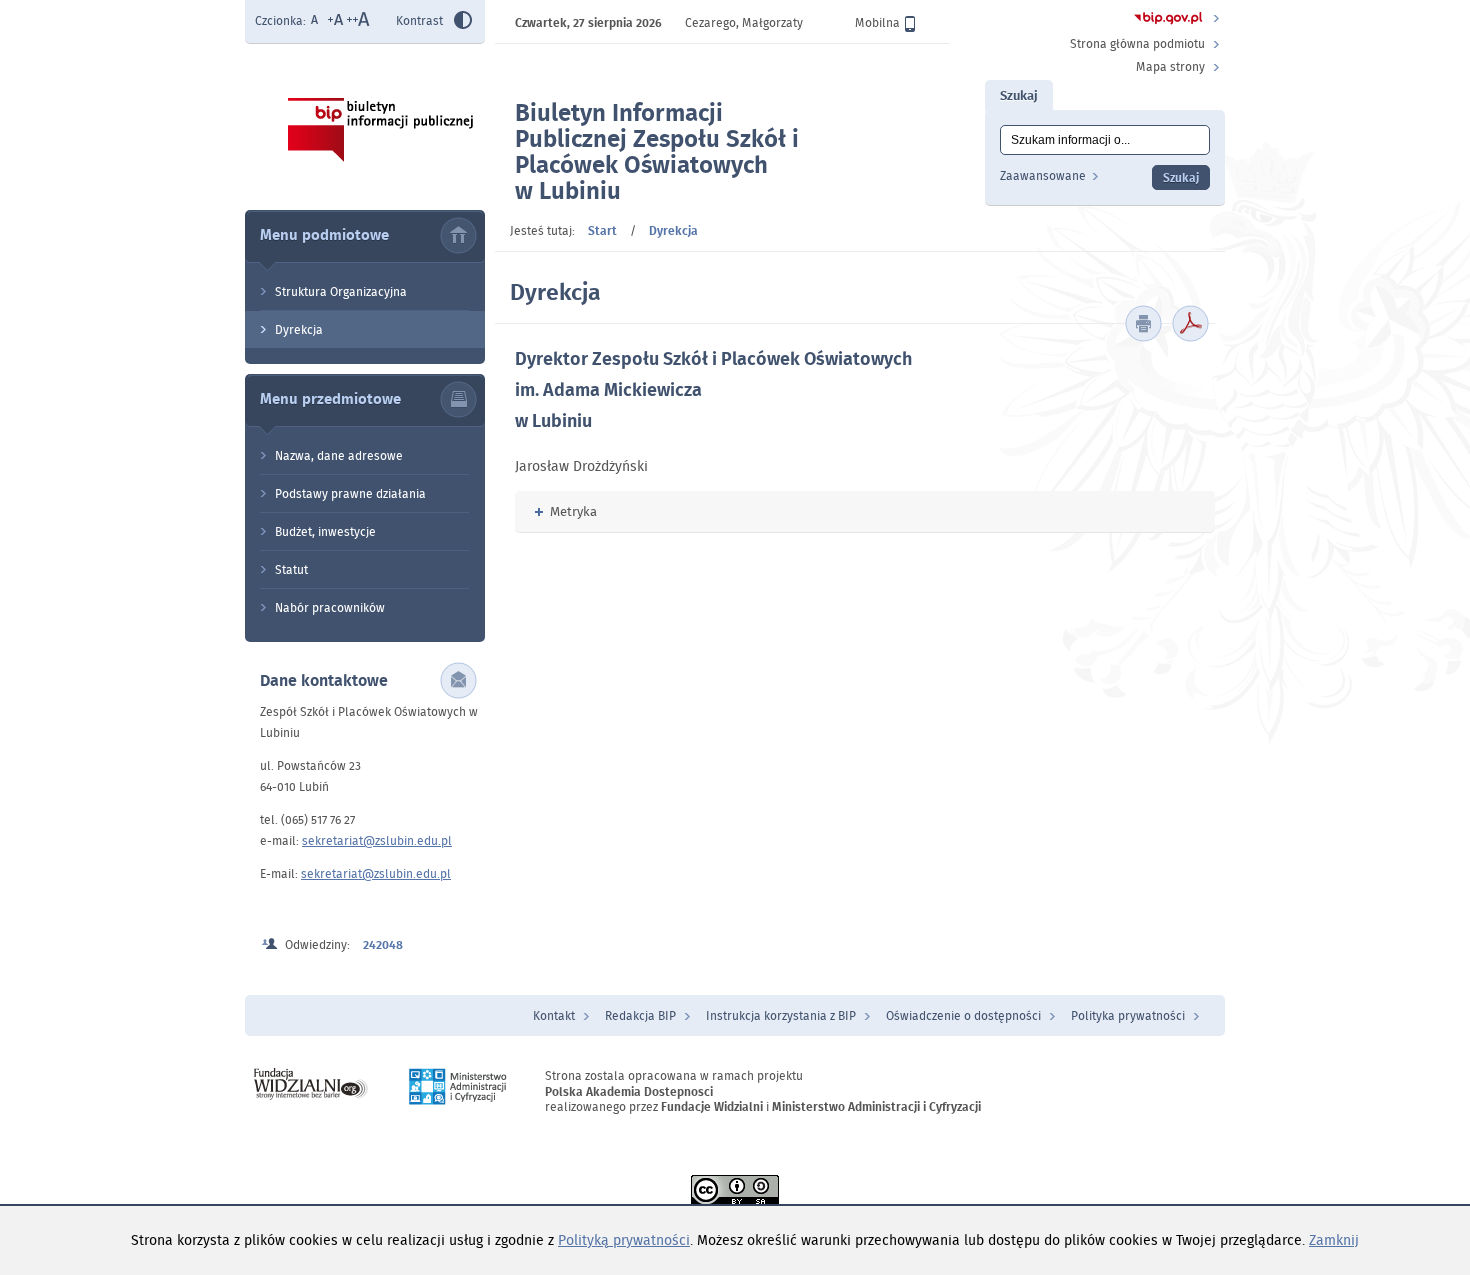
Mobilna (877, 22)
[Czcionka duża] (358, 21)
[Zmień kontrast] (463, 23)
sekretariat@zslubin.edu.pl (377, 840)
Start (602, 230)
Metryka (566, 511)
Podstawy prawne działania (350, 493)
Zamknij (1334, 1240)
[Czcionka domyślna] (315, 21)
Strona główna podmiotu (1137, 43)
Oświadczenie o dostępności (963, 1015)
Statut (291, 569)
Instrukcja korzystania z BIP (781, 1015)
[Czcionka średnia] (335, 21)
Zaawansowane (1043, 175)
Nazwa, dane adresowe (339, 455)
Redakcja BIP (640, 1015)
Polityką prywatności (624, 1240)
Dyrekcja (299, 329)
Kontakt (554, 1015)
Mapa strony (1170, 66)
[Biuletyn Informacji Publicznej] (1168, 20)
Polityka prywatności (1128, 1015)
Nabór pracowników (330, 607)
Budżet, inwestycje (325, 531)
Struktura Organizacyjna (341, 291)
